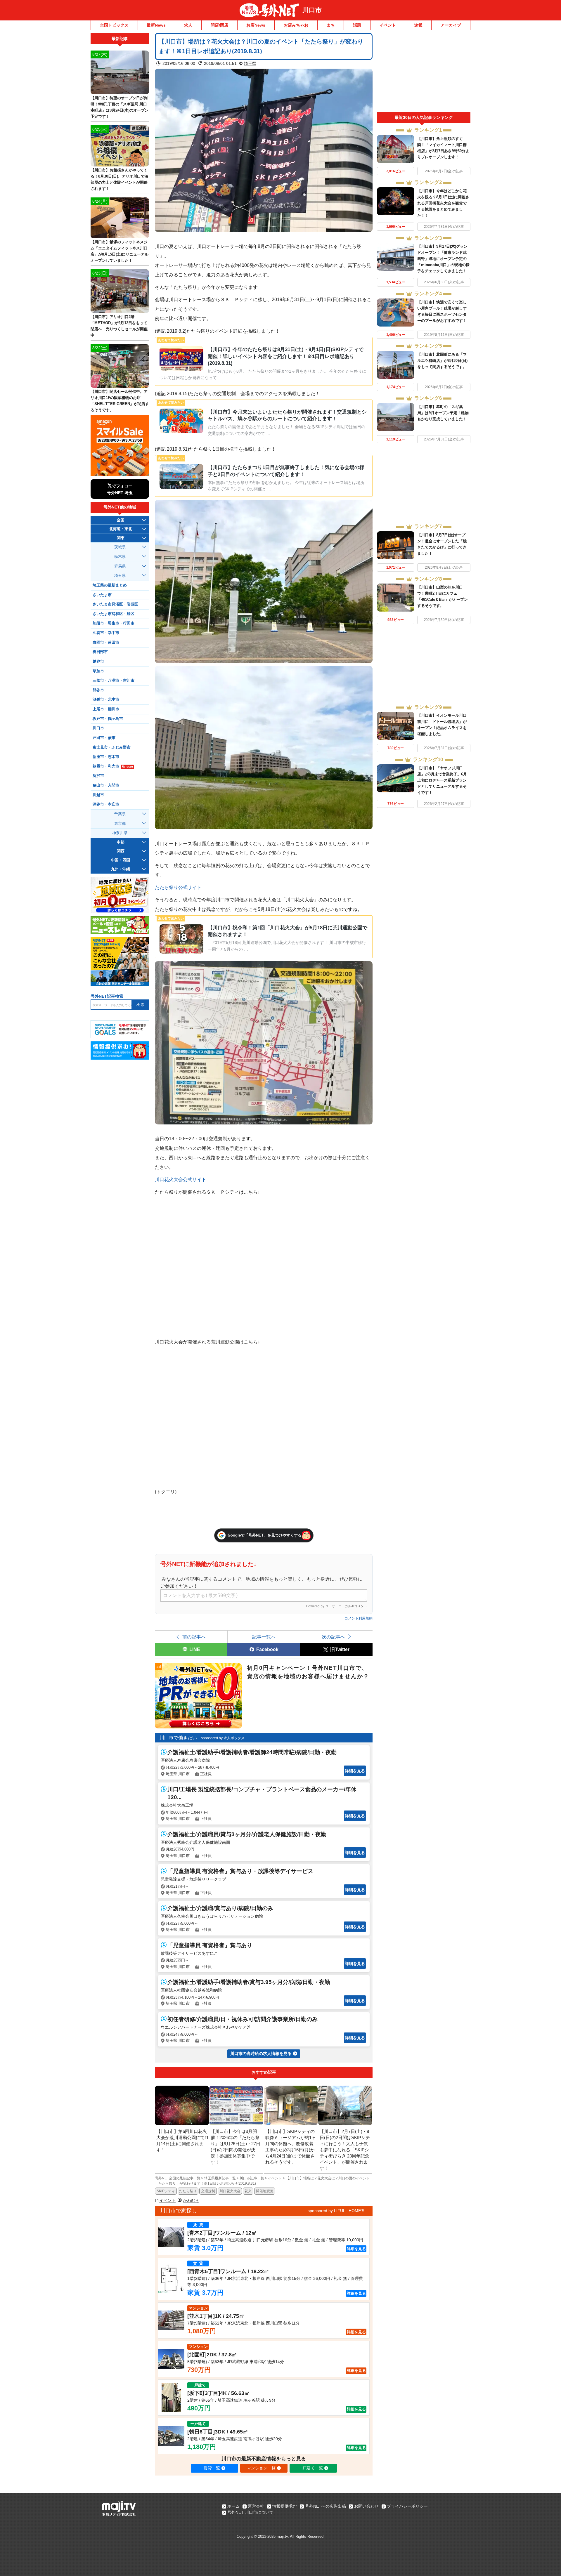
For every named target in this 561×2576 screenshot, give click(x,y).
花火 (248, 2191)
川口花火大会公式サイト (181, 1179)
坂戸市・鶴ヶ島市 (108, 719)
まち (331, 25)
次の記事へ (333, 1637)
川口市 (312, 10)
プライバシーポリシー (407, 2506)
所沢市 (98, 776)
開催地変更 (265, 2191)
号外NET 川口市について (250, 2512)
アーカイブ (451, 25)
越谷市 (98, 662)
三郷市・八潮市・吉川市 (114, 681)
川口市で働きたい (178, 1738)
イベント (388, 25)
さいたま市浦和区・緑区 (114, 614)
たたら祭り (188, 2191)
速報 (418, 25)
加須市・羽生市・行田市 (114, 623)
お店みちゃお (296, 25)
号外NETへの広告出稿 (325, 2506)
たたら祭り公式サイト (178, 887)
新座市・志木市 (106, 757)
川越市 (98, 795)
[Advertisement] (424, 72)
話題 (357, 25)
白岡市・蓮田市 (106, 643)
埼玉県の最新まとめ (110, 585)
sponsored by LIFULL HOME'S (336, 2211)
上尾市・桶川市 (106, 709)
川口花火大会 (230, 2191)
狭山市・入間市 (106, 785)
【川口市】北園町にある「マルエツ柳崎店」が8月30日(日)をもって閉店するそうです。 (442, 361)
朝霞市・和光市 (113, 766)
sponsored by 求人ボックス (223, 1738)
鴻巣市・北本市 (106, 699)
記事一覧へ (264, 1637)
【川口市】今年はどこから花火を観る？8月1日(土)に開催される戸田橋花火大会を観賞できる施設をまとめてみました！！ (443, 203)
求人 (188, 25)
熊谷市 (98, 690)
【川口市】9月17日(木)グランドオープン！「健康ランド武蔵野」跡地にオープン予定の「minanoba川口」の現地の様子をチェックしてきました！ (443, 259)
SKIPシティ (166, 2191)
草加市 (98, 671)
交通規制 (208, 2191)
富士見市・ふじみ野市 (112, 747)
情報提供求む (285, 2506)
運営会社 (256, 2506)
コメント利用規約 (359, 1618)
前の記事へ (194, 1637)
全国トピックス (114, 25)
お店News (256, 25)
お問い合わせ (366, 2506)
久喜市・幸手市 (106, 633)
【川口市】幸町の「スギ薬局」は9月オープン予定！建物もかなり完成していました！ (443, 413)
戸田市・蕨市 (104, 738)
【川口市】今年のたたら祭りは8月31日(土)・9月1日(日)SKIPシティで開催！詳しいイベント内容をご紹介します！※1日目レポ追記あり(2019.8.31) (286, 356)
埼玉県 (250, 63)
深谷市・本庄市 (106, 804)
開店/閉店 (219, 25)
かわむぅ (191, 2200)
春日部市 (100, 652)
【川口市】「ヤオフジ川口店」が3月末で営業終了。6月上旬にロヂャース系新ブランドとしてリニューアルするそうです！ (442, 780)
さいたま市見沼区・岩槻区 (115, 604)
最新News (156, 25)
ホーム (233, 2506)
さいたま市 (102, 595)
